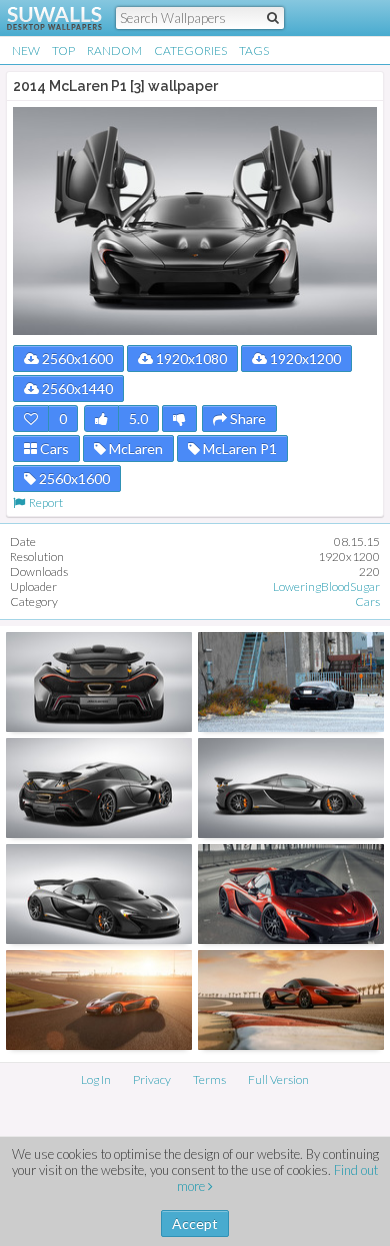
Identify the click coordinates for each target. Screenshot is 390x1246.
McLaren (134, 448)
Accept (195, 1223)
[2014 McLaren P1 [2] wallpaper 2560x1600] (99, 894)
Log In (96, 1079)
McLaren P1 (238, 448)
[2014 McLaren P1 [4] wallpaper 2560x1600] (99, 682)
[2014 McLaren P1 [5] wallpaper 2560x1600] (291, 788)
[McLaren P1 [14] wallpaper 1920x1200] (291, 1000)
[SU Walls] (42, 18)
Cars (53, 448)
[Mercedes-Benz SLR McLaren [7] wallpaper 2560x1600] (291, 682)
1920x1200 (304, 358)
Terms (209, 1079)
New (26, 50)
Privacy (152, 1079)
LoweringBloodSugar (326, 586)
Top (63, 50)
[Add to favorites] (31, 418)
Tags (254, 50)
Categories (190, 50)
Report (44, 502)
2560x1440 (76, 388)
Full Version (278, 1079)
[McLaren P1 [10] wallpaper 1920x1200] (291, 894)
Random (114, 50)
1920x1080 (190, 358)
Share (246, 418)
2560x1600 (76, 358)
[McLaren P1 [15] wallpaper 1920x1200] (99, 1000)
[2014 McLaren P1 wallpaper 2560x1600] (99, 788)
